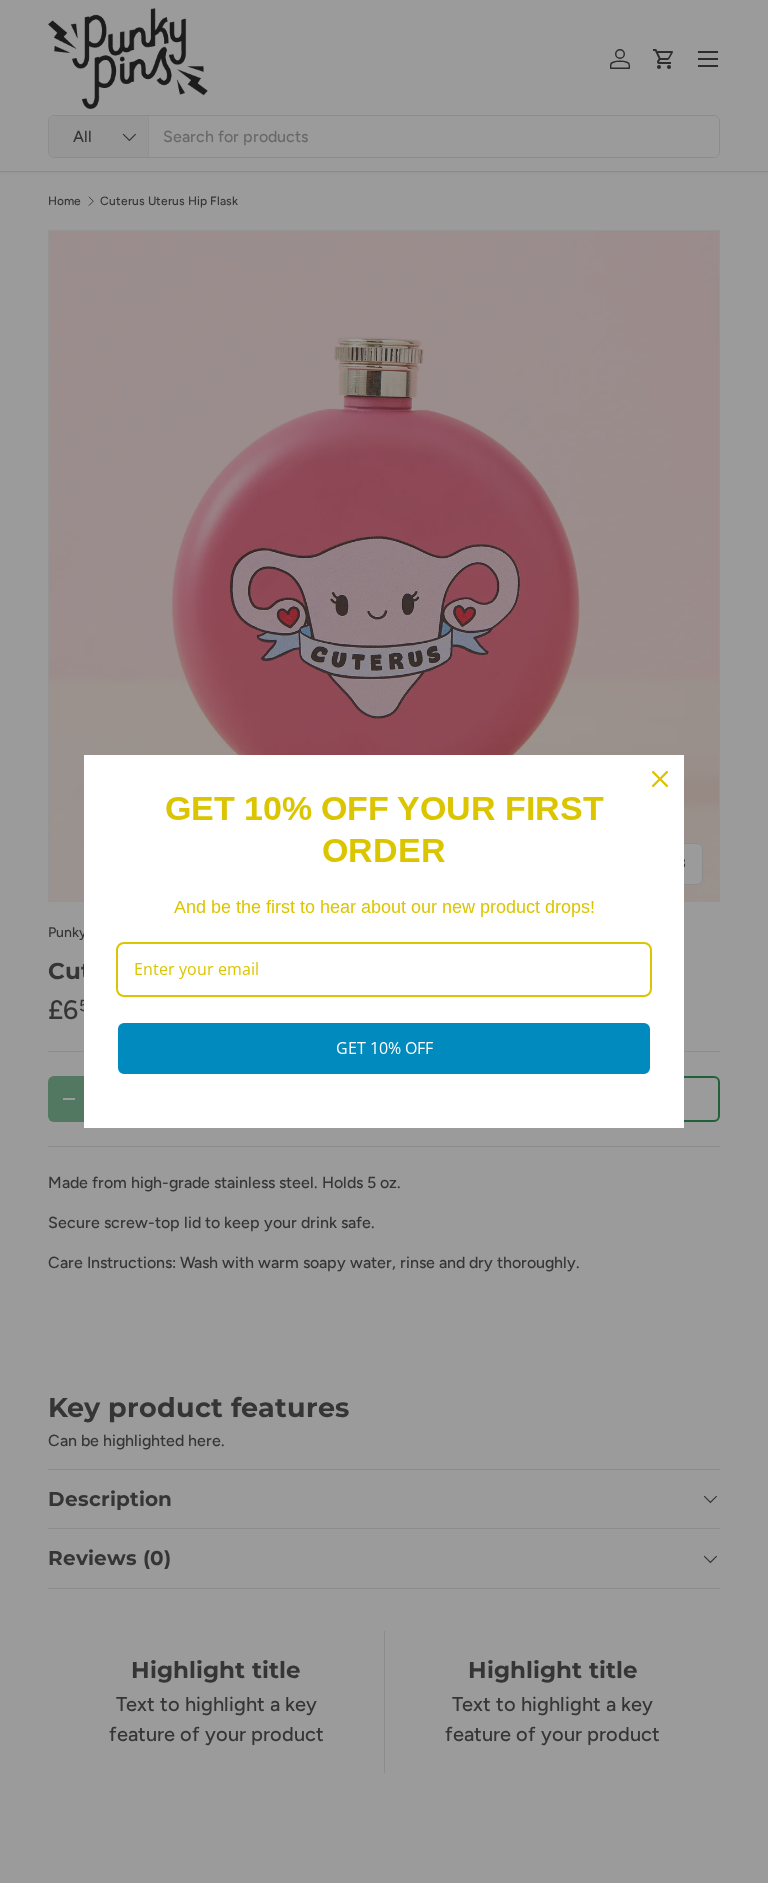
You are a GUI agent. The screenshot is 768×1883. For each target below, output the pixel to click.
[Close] (660, 779)
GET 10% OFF (384, 1048)
